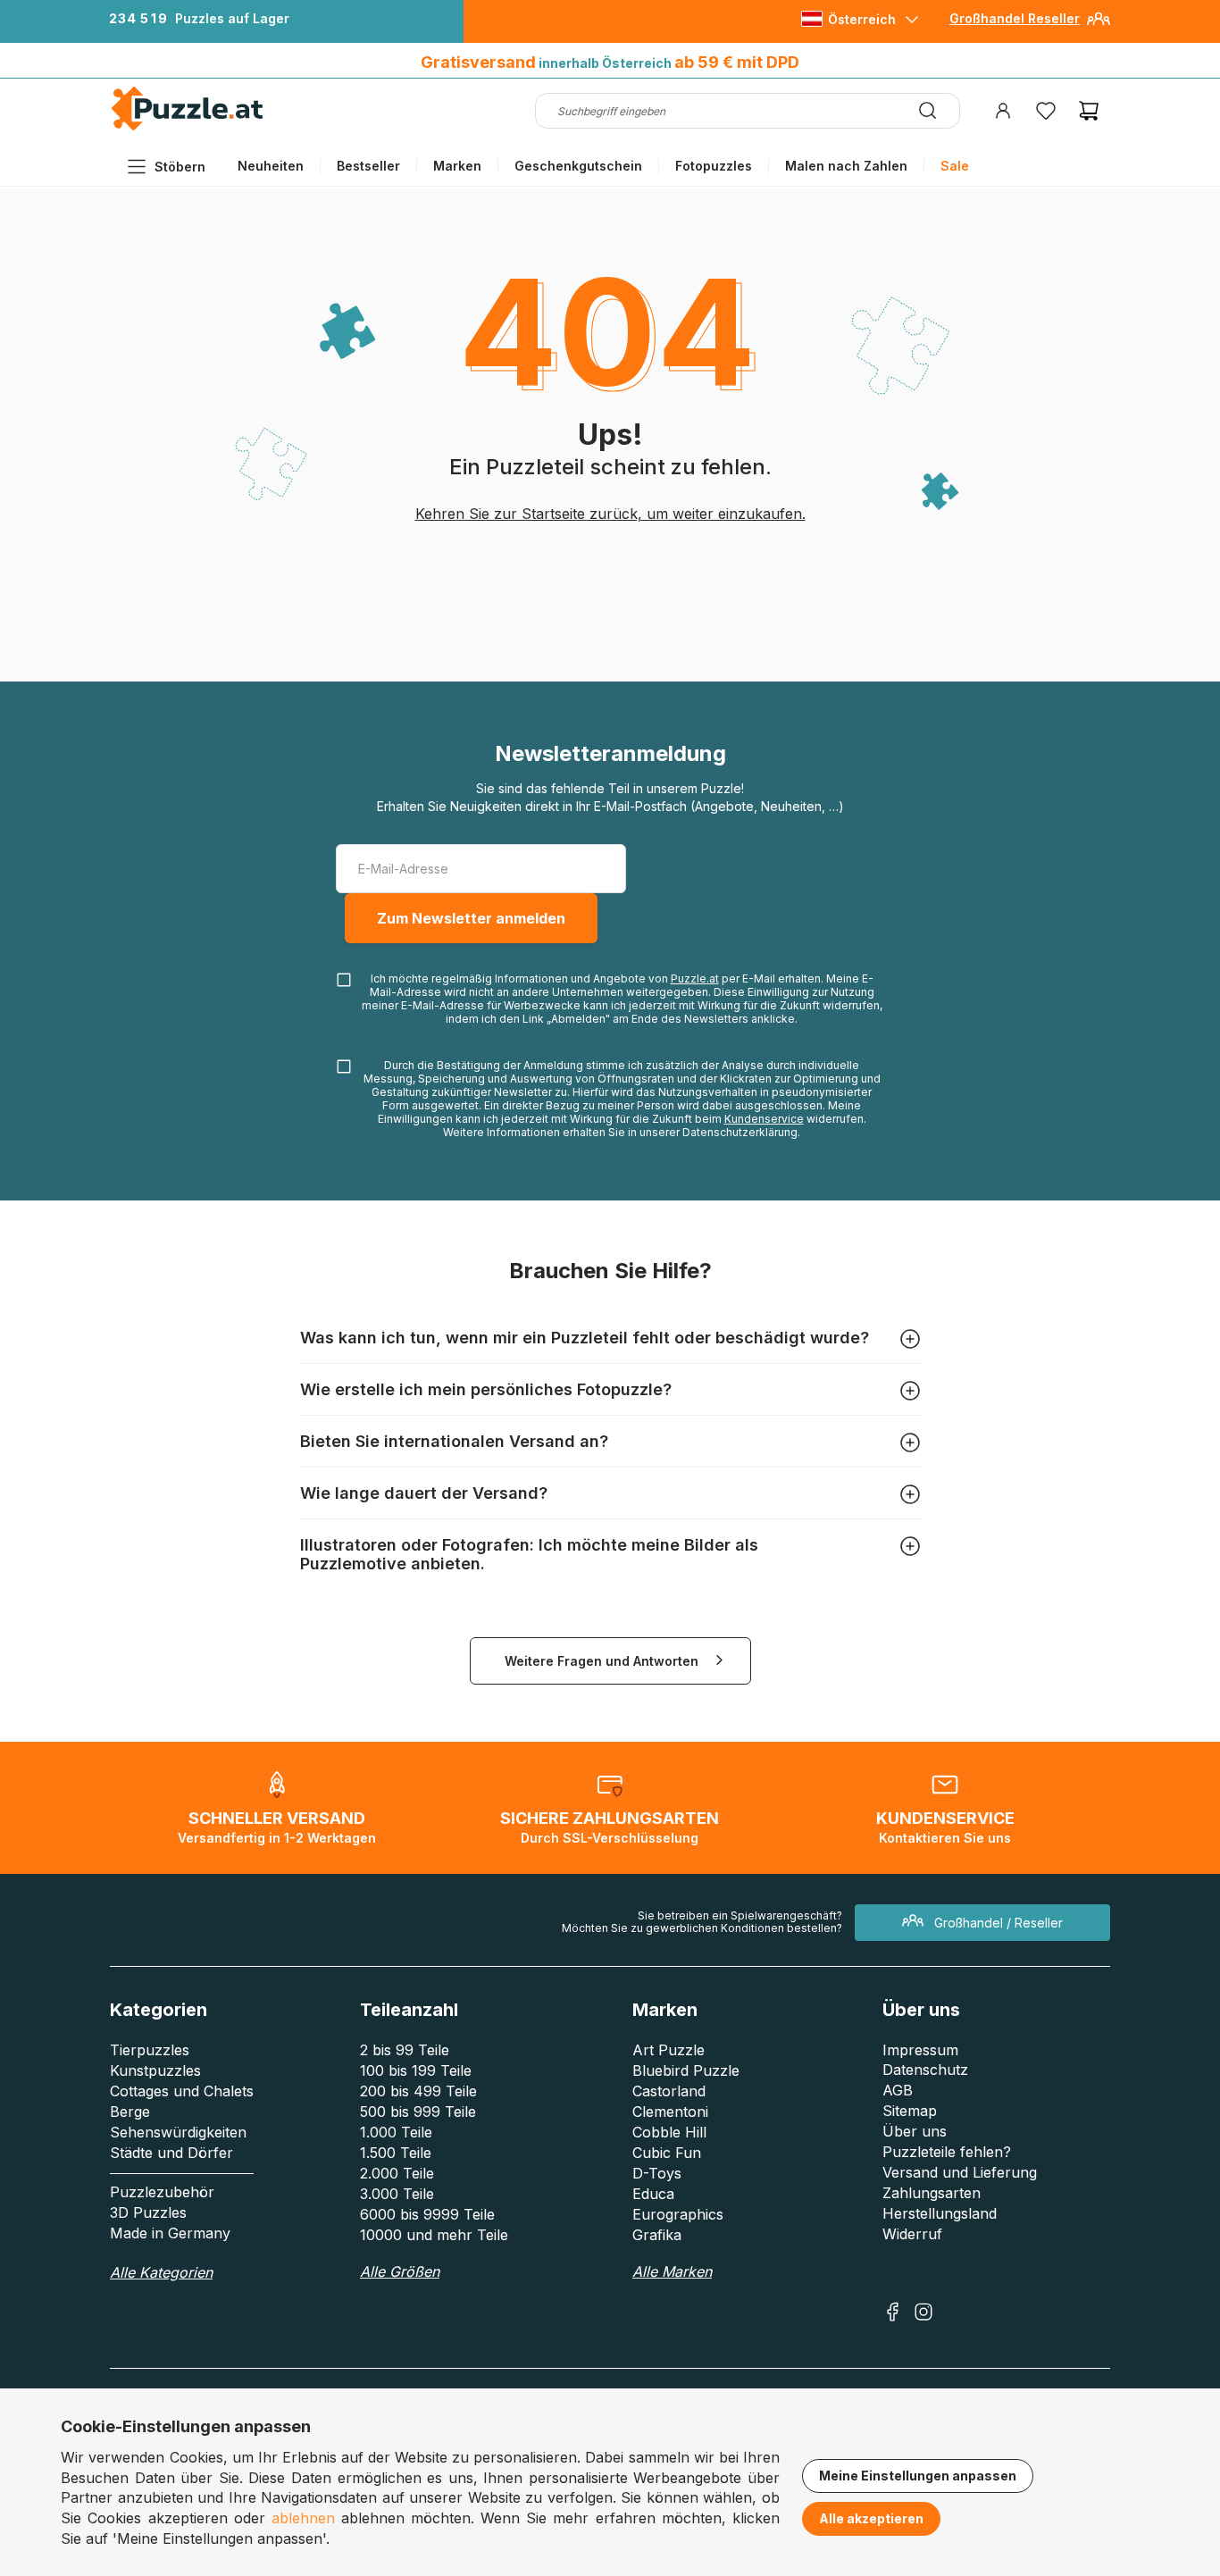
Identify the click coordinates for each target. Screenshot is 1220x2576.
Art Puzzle (668, 2050)
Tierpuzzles (150, 2050)
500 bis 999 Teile (418, 2112)
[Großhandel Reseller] (1099, 25)
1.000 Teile (396, 2132)
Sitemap (910, 2111)
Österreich (862, 19)
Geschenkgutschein (578, 166)
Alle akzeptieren (871, 2518)
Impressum (920, 2050)
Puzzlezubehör (162, 2192)
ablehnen (303, 2518)
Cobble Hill (669, 2132)
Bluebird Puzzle (686, 2070)
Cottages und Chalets (182, 2091)
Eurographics (678, 2214)
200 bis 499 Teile (418, 2091)
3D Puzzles (148, 2212)
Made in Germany (170, 2233)
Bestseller (368, 166)
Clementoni (670, 2112)
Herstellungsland (940, 2213)
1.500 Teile (396, 2153)
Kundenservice (764, 1119)
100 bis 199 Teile (416, 2070)
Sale (955, 166)
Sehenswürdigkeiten (178, 2132)
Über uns (915, 2131)
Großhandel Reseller (1015, 18)
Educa (653, 2194)
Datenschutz (925, 2070)
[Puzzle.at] (188, 126)
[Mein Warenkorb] (1089, 111)
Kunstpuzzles (155, 2070)
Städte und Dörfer (171, 2153)
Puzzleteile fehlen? (947, 2152)
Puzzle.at (695, 979)
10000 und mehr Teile (434, 2235)
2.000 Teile (397, 2173)
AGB (898, 2090)
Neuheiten (271, 166)
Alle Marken (672, 2271)
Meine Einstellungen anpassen (918, 2476)
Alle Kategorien (161, 2272)
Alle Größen (400, 2271)
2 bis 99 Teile (405, 2050)
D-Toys (657, 2173)
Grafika (657, 2235)
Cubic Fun (667, 2153)
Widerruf (912, 2234)
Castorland (669, 2091)
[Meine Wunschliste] (1046, 111)
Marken (457, 166)
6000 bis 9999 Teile (427, 2214)
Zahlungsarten (932, 2193)
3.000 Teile (397, 2194)
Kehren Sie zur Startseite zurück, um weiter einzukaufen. (610, 514)
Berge (130, 2112)
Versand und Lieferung (960, 2172)
